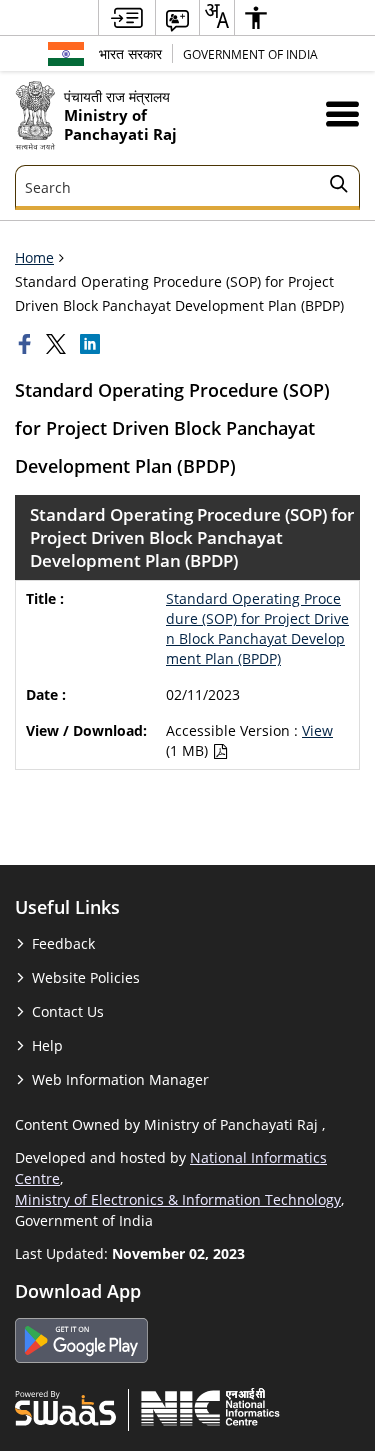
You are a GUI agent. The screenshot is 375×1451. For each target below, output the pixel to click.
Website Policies (86, 977)
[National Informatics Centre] (210, 1407)
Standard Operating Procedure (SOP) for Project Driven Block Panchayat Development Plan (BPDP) (257, 628)
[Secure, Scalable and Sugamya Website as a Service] (65, 1407)
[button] (342, 113)
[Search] (339, 187)
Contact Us (68, 1011)
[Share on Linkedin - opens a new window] (92, 344)
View (317, 730)
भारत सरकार (130, 53)
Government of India (250, 54)
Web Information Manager (120, 1079)
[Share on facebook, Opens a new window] (27, 344)
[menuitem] (127, 17)
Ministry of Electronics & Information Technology (178, 1199)
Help (47, 1045)
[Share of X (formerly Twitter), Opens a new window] (58, 344)
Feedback (63, 943)
